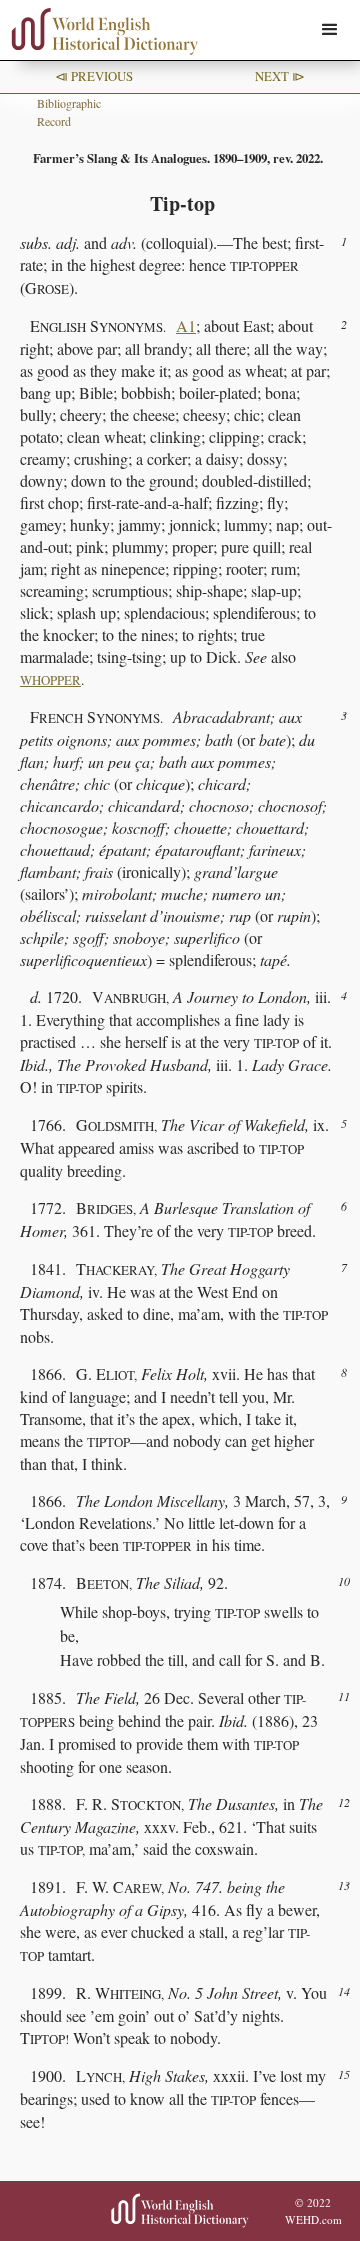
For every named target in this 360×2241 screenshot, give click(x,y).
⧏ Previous (94, 76)
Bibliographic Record (69, 112)
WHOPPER (50, 680)
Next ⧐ (280, 76)
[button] (330, 30)
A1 (186, 325)
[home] (100, 31)
